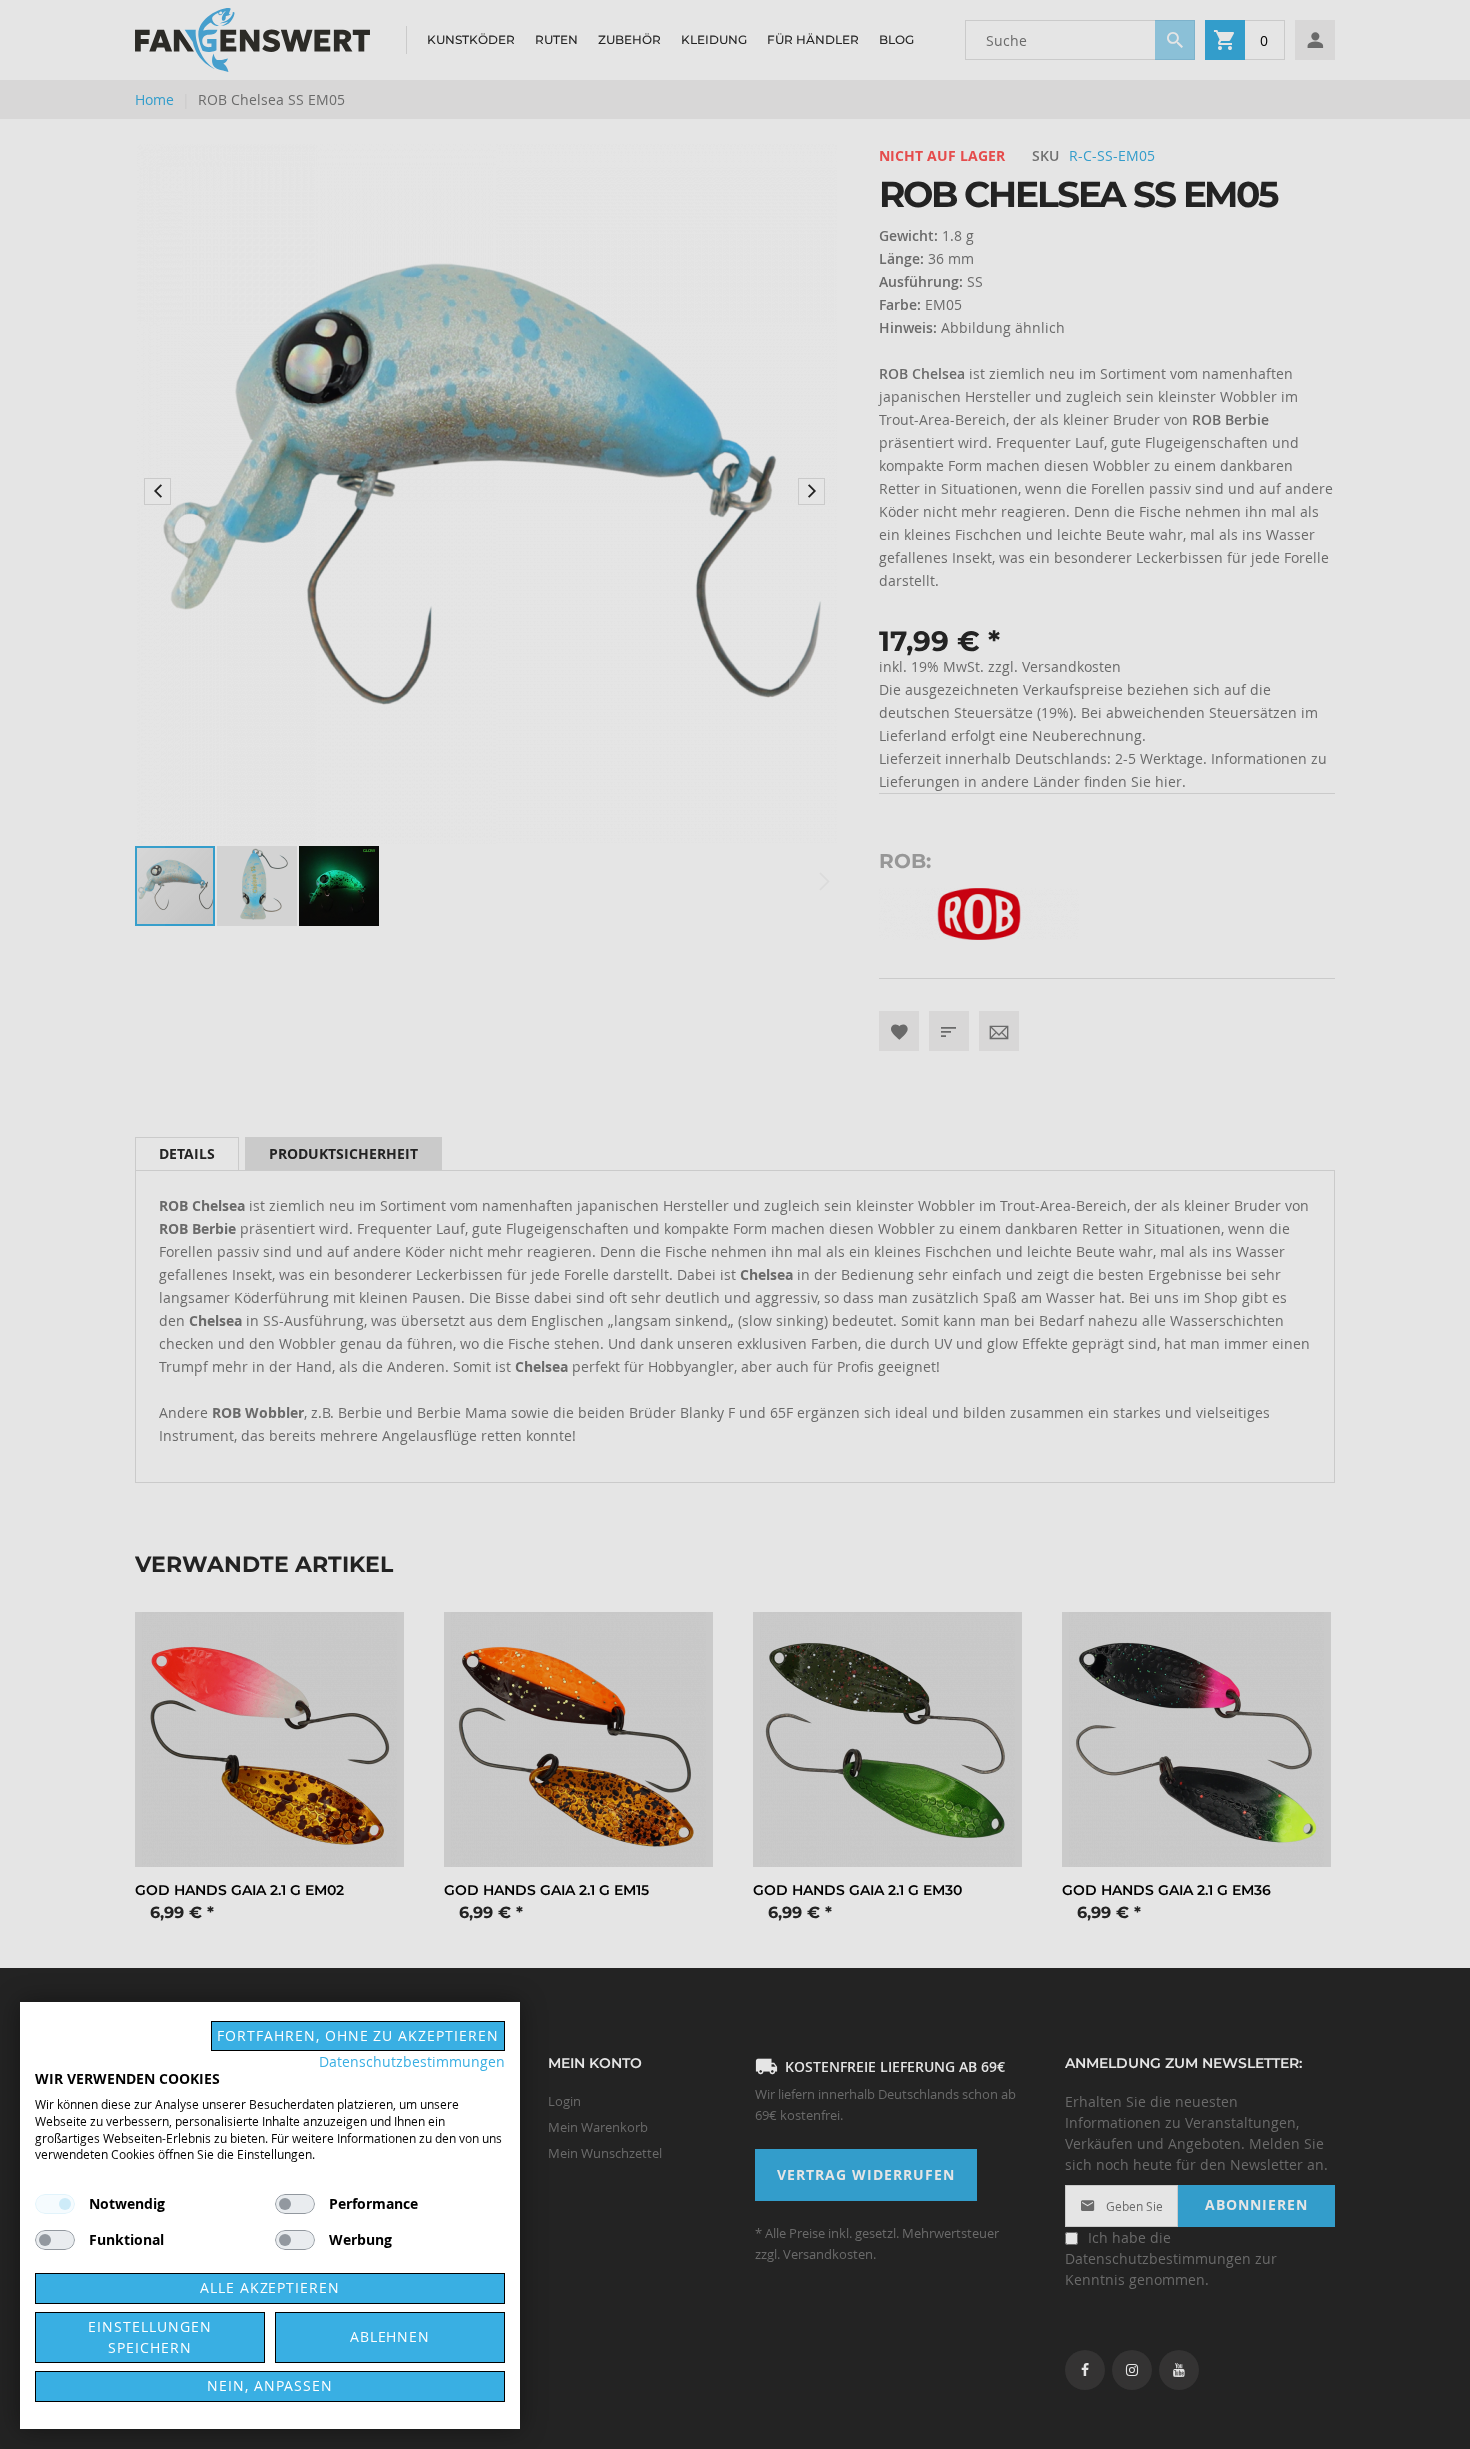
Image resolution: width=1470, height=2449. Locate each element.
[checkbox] (295, 2204)
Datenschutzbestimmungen (412, 2062)
